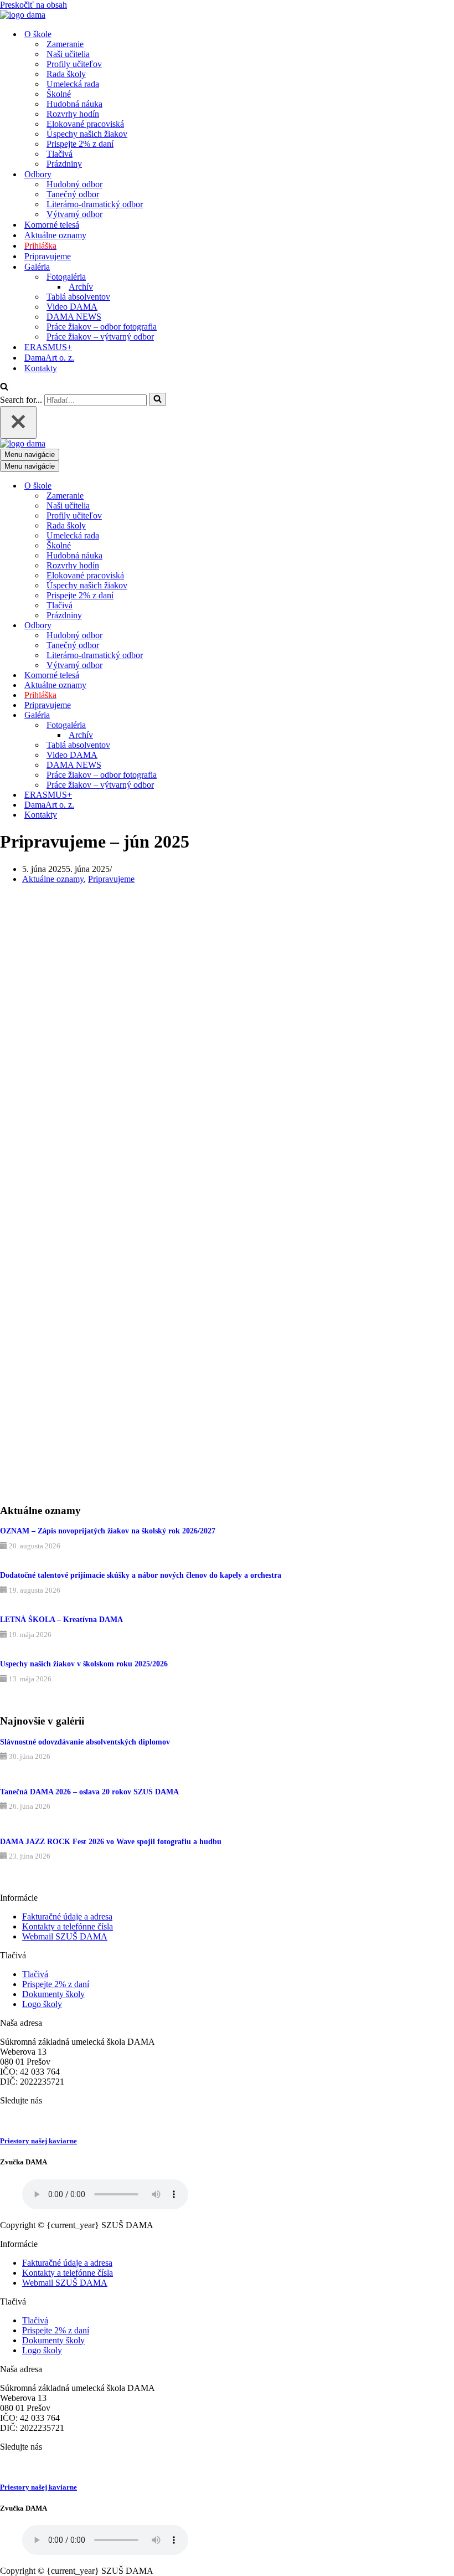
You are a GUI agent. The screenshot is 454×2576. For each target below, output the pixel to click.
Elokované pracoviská (85, 124)
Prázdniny (64, 164)
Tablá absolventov (78, 297)
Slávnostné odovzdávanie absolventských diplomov (85, 1742)
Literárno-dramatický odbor (95, 204)
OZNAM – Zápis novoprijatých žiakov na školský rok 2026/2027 (108, 1531)
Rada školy (66, 74)
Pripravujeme (48, 256)
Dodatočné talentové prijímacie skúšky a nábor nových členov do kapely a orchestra (141, 1575)
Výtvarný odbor (74, 214)
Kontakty (41, 368)
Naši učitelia (68, 54)
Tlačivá (60, 154)
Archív (81, 287)
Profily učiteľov (74, 64)
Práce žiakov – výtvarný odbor (100, 337)
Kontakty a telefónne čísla (68, 1926)
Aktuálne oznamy (55, 235)
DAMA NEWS (74, 317)
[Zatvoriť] (18, 422)
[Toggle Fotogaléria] (194, 725)
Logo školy (42, 2004)
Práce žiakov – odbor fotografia (102, 327)
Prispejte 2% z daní (80, 144)
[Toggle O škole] (194, 486)
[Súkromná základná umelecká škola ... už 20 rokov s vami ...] (23, 15)
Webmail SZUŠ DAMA (65, 1936)
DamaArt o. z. (49, 358)
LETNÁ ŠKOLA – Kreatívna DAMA (61, 1620)
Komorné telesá (52, 225)
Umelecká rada (73, 84)
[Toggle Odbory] (194, 626)
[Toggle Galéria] (194, 715)
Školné (59, 94)
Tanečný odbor (73, 194)
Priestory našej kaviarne (38, 2141)
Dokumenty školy (53, 1994)
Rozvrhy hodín (73, 114)
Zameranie (65, 44)
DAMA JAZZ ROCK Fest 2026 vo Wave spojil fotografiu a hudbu (111, 1842)
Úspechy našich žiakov (87, 134)
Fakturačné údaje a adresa (67, 1916)
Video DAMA (72, 307)
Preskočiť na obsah (33, 5)
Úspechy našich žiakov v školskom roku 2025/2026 (84, 1664)
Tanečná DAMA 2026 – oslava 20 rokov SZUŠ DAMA (89, 1792)
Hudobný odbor (74, 184)
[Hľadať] (4, 388)
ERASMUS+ (48, 347)
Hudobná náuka (74, 104)
